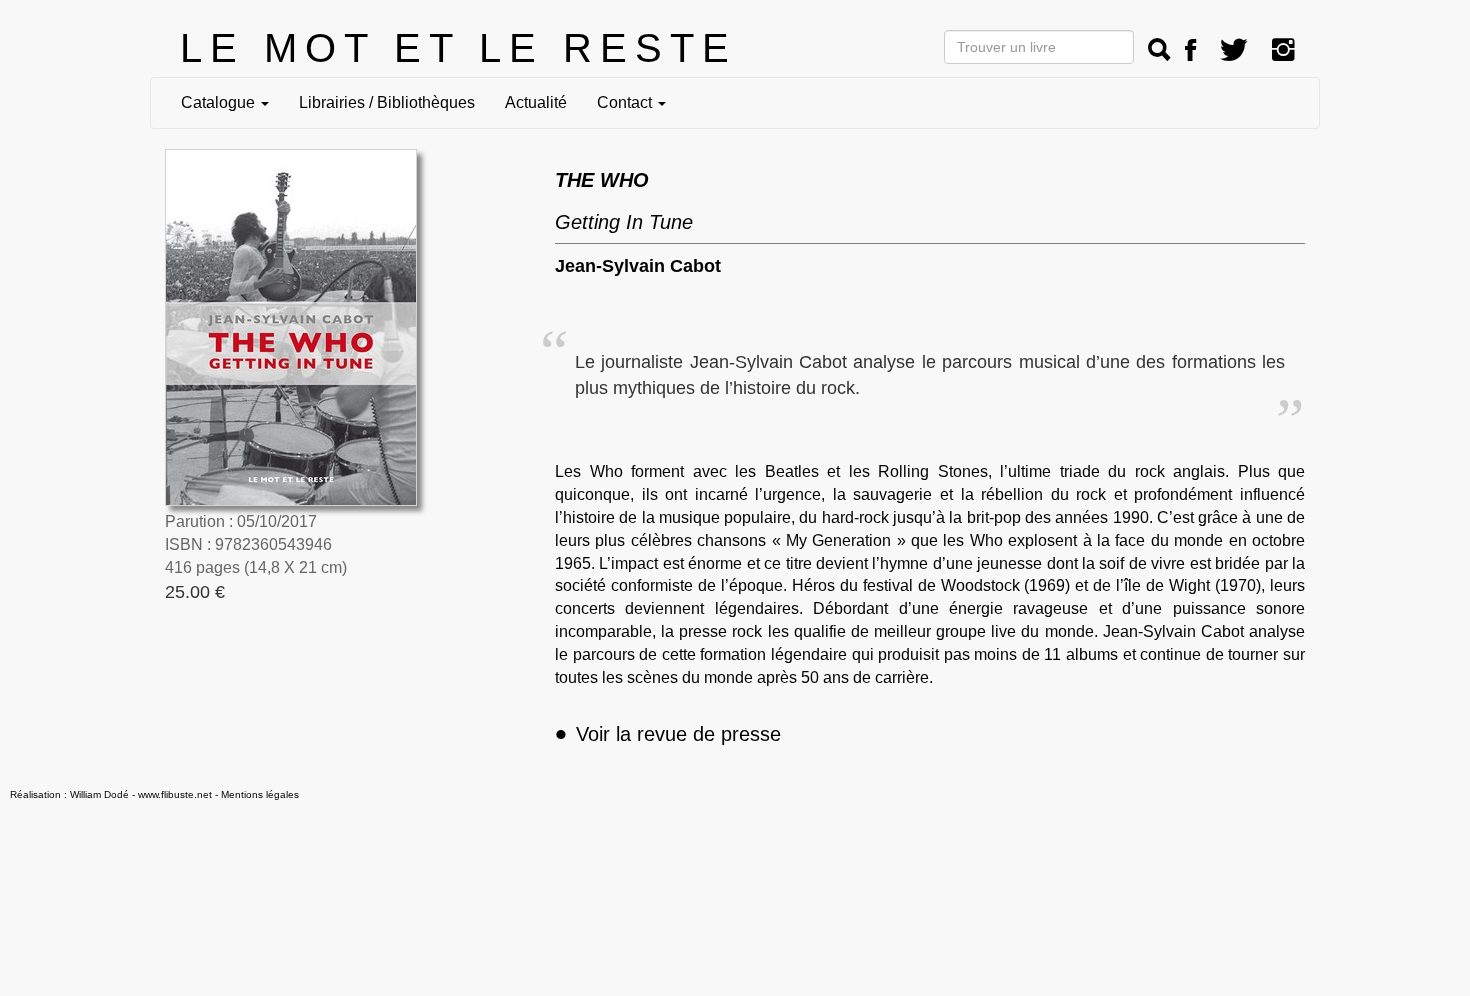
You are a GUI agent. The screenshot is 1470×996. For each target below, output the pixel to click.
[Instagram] (1283, 50)
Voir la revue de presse (668, 734)
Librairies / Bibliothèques (387, 102)
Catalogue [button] (220, 102)
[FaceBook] (1190, 50)
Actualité (536, 102)
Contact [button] (626, 102)
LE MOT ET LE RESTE (458, 48)
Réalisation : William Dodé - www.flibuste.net (111, 794)
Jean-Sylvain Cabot (638, 266)
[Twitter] (1234, 50)
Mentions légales (260, 794)
